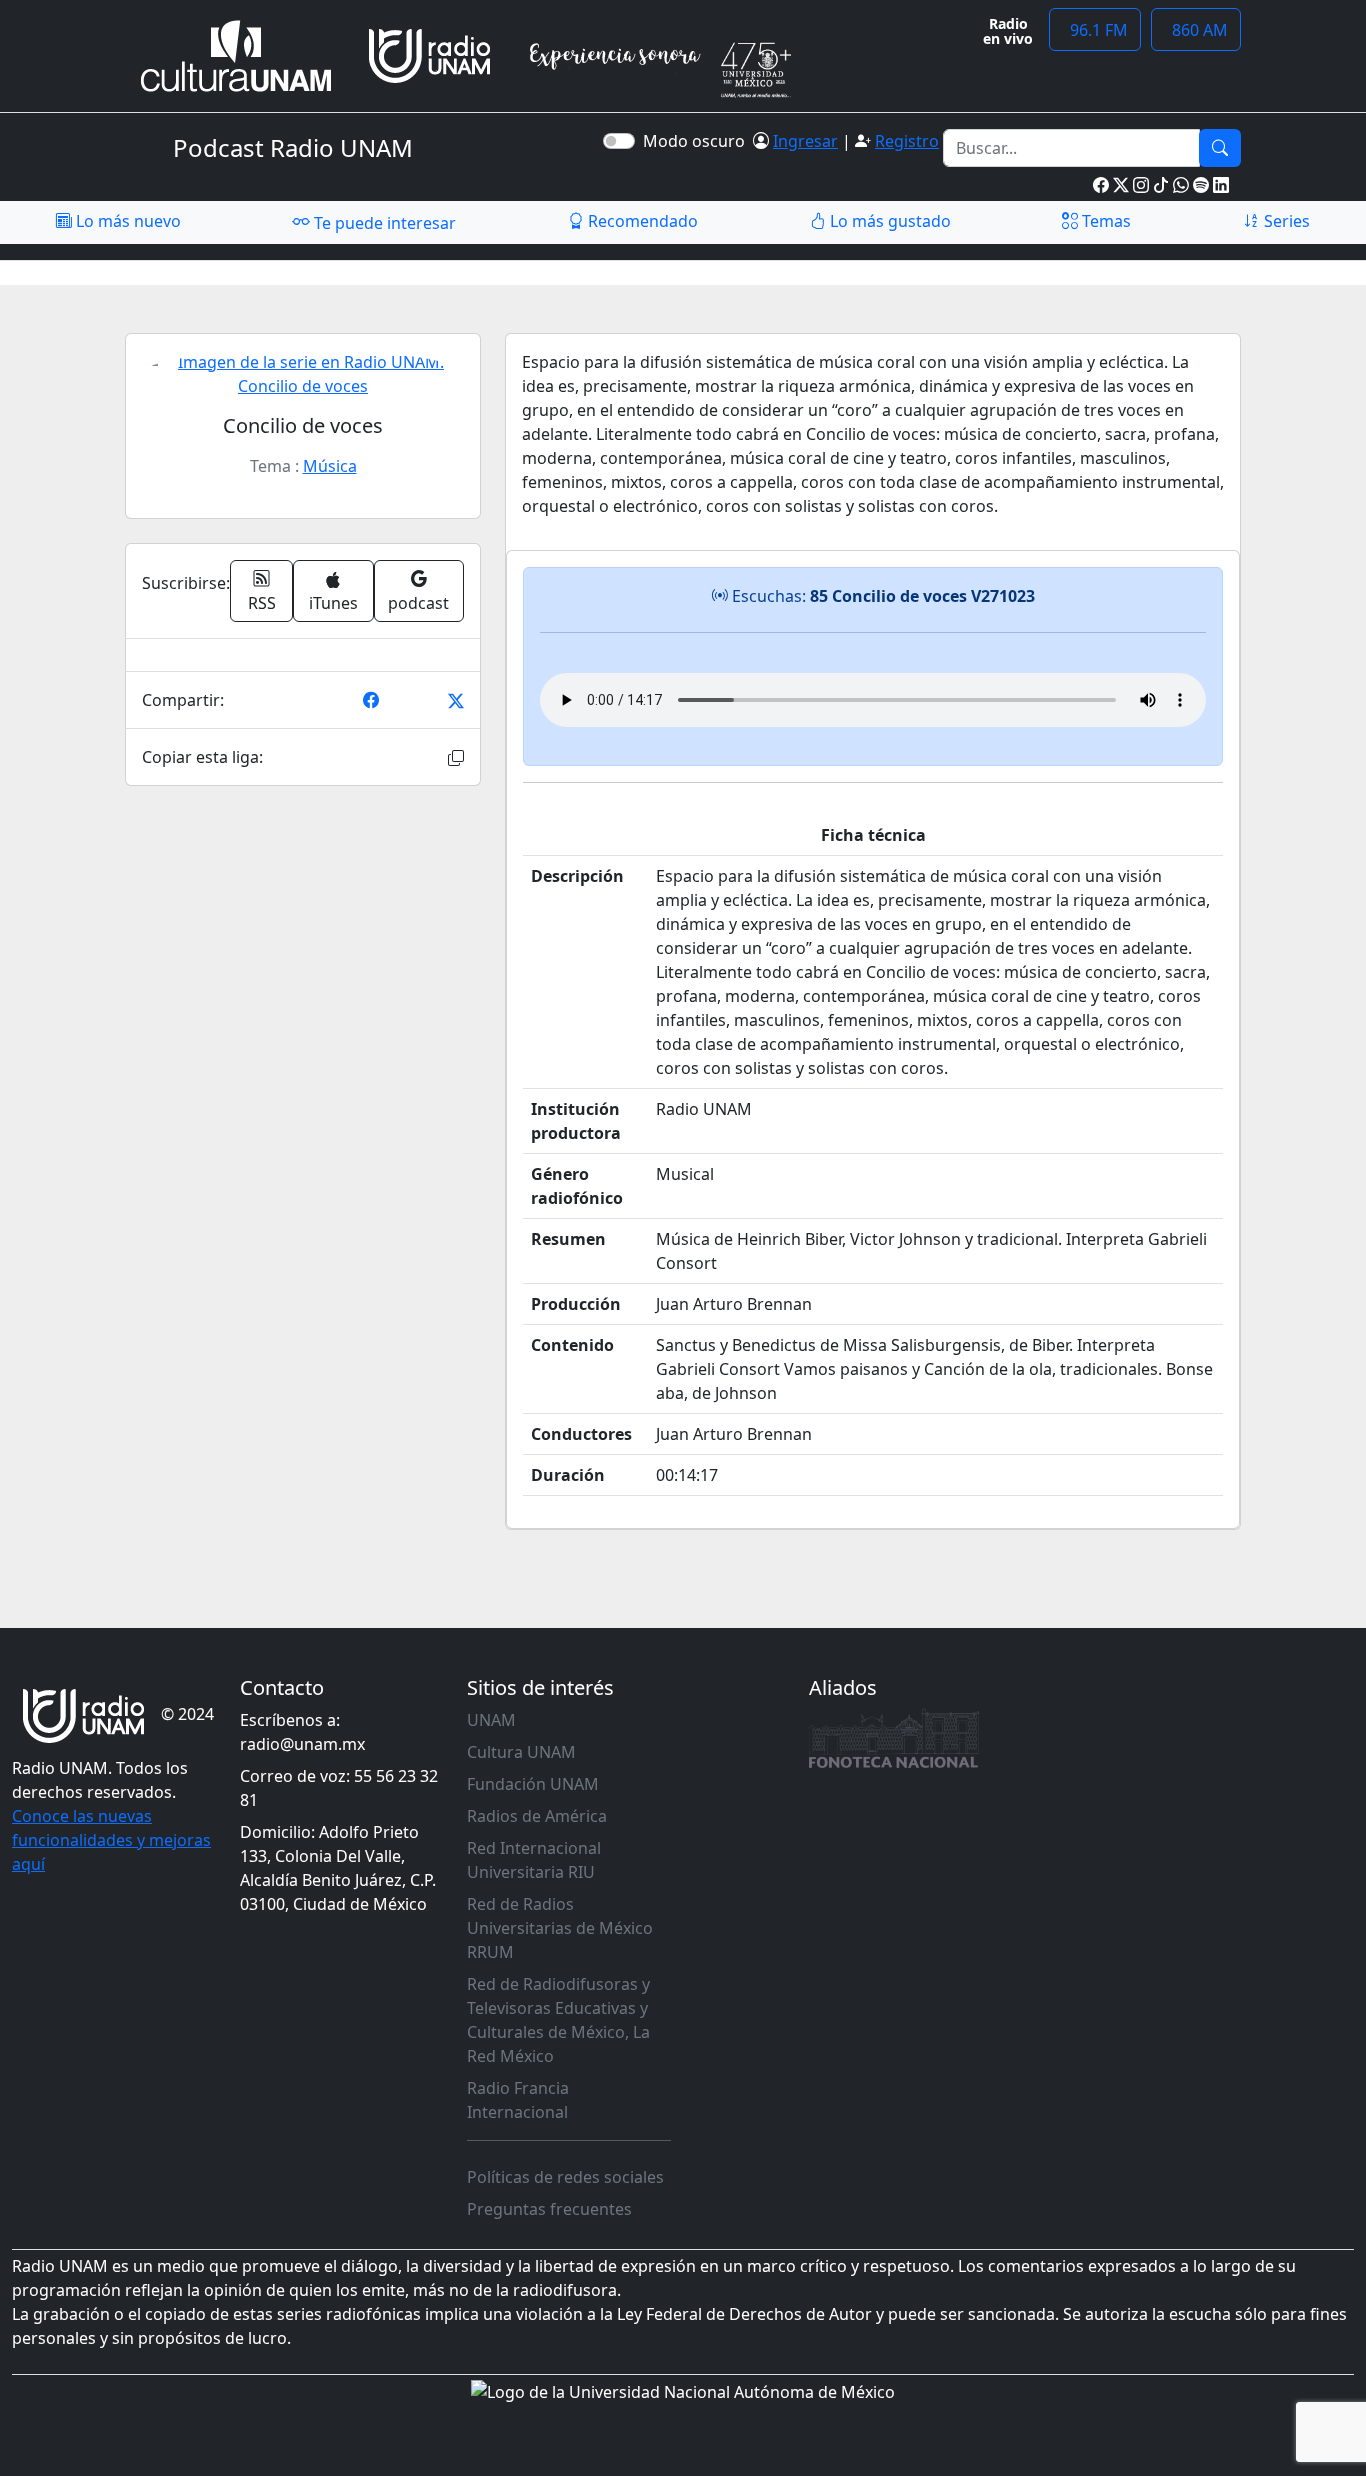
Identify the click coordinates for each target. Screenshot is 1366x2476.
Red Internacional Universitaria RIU (534, 1860)
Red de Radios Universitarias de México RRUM (560, 1928)
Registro (907, 141)
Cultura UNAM (521, 1752)
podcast (418, 603)
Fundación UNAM (533, 1784)
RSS (262, 603)
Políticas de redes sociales (565, 2177)
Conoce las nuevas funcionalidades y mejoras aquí (111, 1840)
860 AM (1196, 30)
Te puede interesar (383, 223)
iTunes (333, 603)
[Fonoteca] (894, 1738)
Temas (1104, 221)
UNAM (491, 1720)
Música (330, 466)
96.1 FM (1095, 30)
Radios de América (537, 1816)
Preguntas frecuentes (549, 2209)
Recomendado (641, 221)
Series (1285, 221)
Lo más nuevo (126, 221)
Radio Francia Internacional (518, 2100)
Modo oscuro (698, 141)
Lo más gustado (888, 221)
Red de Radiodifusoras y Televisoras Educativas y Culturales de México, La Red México (558, 2020)
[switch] (619, 141)
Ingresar (805, 141)
